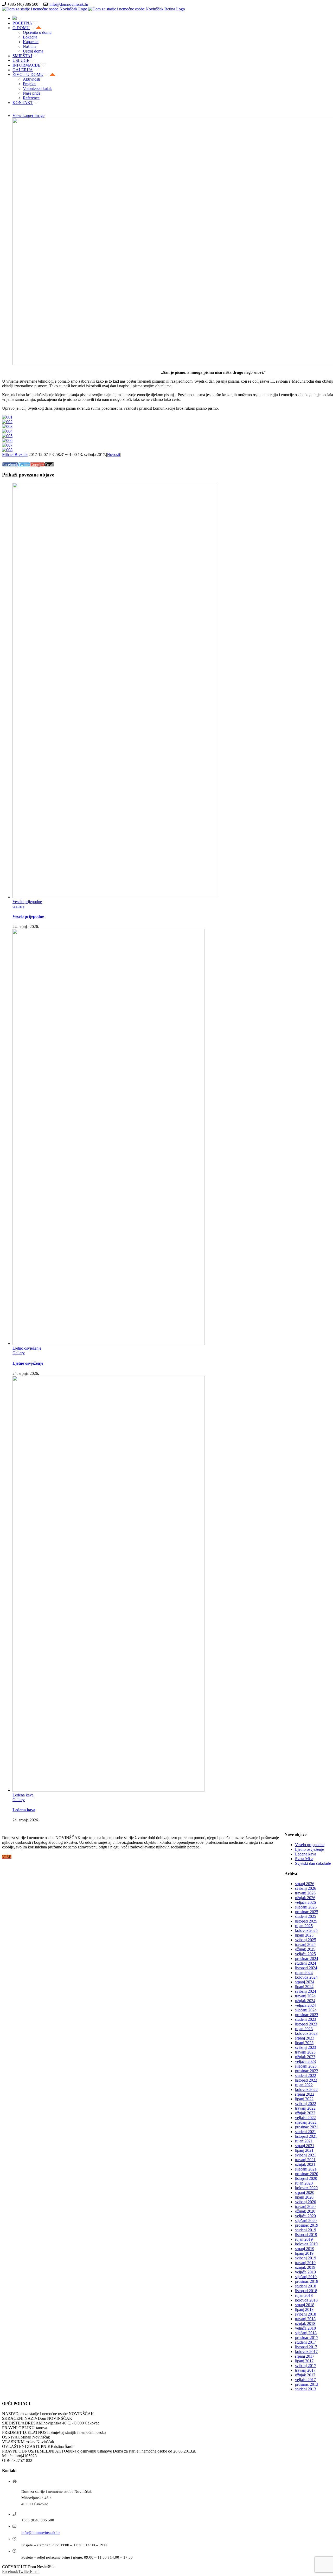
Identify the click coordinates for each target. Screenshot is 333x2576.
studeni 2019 (306, 2230)
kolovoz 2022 (306, 2090)
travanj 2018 (305, 2319)
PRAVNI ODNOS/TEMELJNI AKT (33, 2451)
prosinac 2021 (307, 2127)
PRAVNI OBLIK (17, 2428)
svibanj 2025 (306, 1940)
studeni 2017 (306, 2342)
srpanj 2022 (305, 2094)
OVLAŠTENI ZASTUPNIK (26, 2446)
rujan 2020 (304, 2183)
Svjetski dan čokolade (313, 1863)
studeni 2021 (306, 2132)
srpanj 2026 (305, 1884)
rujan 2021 (304, 2141)
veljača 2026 (305, 1902)
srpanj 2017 (305, 2356)
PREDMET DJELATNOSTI (26, 2432)
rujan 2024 (304, 1973)
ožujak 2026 (305, 1898)
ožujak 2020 (305, 2211)
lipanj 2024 (304, 1987)
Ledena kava (23, 1795)
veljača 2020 (305, 2216)
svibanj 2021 (306, 2155)
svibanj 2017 (306, 2366)
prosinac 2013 (307, 2384)
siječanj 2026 (306, 1907)
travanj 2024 (305, 1996)
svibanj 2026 (306, 1888)
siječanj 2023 (306, 2066)
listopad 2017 (306, 2347)
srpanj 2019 (305, 2249)
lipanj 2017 (304, 2361)
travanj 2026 (305, 1893)
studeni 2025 (306, 1916)
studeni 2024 (306, 1963)
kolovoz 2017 (306, 2352)
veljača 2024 (305, 2005)
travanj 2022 (305, 2108)
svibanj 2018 (306, 2314)
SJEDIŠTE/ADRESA (20, 2423)
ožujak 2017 (305, 2375)
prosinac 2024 (307, 1959)
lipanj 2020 (304, 2197)
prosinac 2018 (307, 2281)
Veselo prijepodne (27, 902)
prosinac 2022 (307, 2071)
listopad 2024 (306, 1968)
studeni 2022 (306, 2075)
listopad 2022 (306, 2080)
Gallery (19, 906)
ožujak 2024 (305, 2001)
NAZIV (9, 2414)
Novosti (113, 455)
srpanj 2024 (305, 1982)
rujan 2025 (304, 1926)
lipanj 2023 (304, 2043)
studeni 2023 (306, 2019)
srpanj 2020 (305, 2192)
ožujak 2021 (305, 2164)
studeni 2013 (306, 2389)
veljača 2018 (305, 2328)
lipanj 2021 (304, 2150)
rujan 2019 (304, 2239)
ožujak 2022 (305, 2113)
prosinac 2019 (307, 2225)
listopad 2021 (306, 2136)
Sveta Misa (304, 1859)
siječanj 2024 (306, 2010)
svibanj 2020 (306, 2202)
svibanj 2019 (306, 2258)
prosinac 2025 (307, 1912)
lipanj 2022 (304, 2099)
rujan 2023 (304, 2029)
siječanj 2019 (306, 2277)
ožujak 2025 (305, 1949)
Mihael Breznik (15, 455)
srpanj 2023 (305, 2038)
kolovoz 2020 (306, 2188)
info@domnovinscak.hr (69, 4)
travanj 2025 (305, 1944)
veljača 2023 (305, 2061)
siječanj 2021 (306, 2169)
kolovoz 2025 (306, 1930)
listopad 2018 (306, 2291)
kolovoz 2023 (306, 2033)
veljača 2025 (305, 1954)
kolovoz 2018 (306, 2300)
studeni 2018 (306, 2286)
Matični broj (12, 2456)
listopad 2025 (306, 1921)
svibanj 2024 (306, 1991)
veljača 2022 (305, 2118)
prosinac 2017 (307, 2338)
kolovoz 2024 (306, 1977)
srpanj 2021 (305, 2146)
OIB (6, 2460)
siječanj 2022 (306, 2122)
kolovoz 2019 (306, 2244)
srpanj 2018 (305, 2305)
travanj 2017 (305, 2370)
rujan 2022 (304, 2085)
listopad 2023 (306, 2024)
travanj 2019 (305, 2263)
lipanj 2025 (304, 1935)
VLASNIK (11, 2442)
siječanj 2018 (306, 2333)
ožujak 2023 (305, 2057)
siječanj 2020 (306, 2221)
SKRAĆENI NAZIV (20, 2418)
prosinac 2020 (307, 2174)
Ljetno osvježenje (27, 1348)
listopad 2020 (306, 2178)
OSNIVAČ (11, 2437)
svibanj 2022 (306, 2104)
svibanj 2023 (306, 2047)
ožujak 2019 (305, 2267)
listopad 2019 (306, 2235)
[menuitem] (172, 18)
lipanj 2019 (304, 2253)
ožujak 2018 (305, 2323)
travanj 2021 (305, 2160)
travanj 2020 (305, 2206)
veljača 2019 (305, 2272)
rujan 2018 (304, 2295)
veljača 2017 (305, 2380)
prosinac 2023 (307, 2015)
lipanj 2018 (304, 2309)
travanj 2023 (305, 2052)
